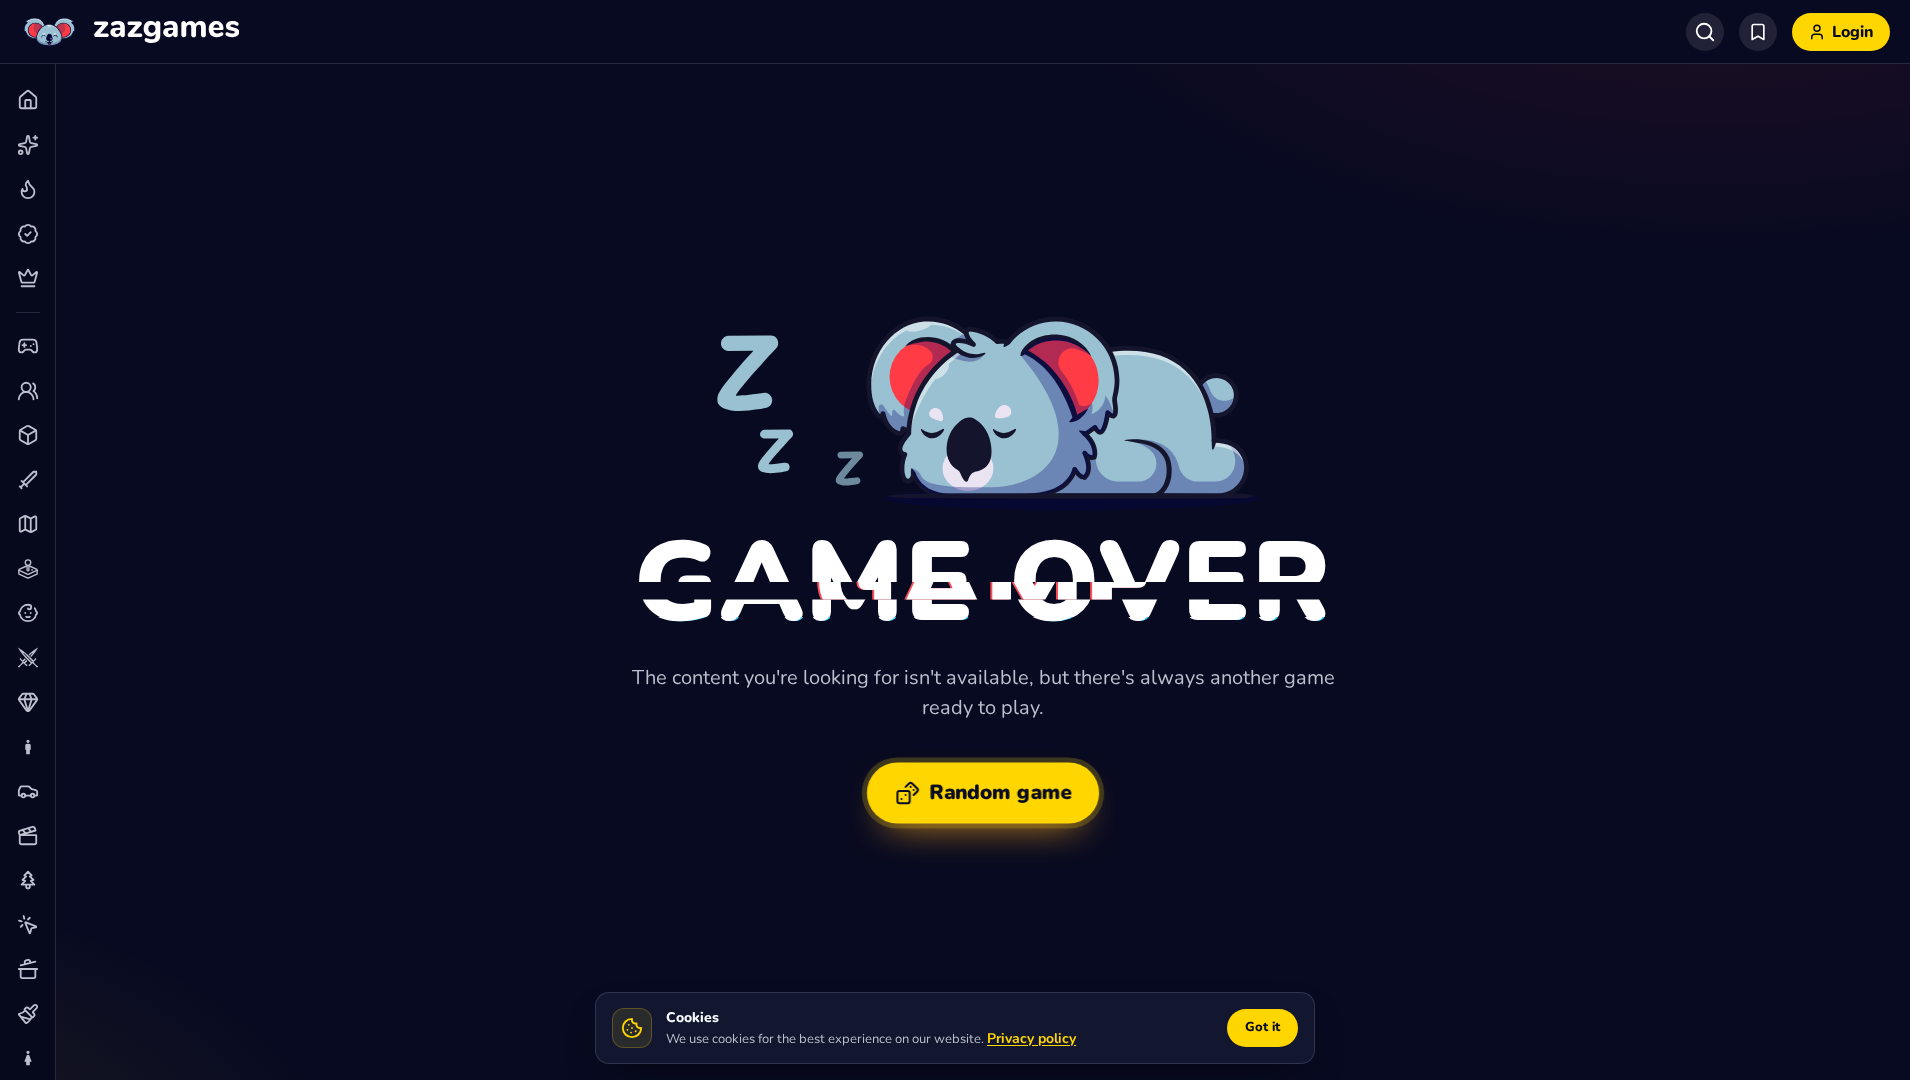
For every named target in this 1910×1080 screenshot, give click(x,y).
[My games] (1758, 32)
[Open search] (1705, 32)
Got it (1262, 1027)
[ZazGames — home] (129, 32)
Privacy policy (1031, 1038)
